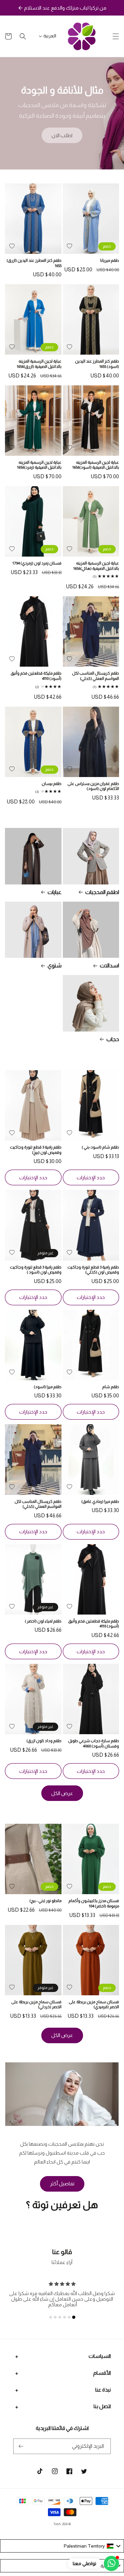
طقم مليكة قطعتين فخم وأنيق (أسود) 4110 (36, 676)
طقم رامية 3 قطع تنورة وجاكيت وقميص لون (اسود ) (36, 1270)
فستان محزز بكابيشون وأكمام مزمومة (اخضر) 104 (94, 1903)
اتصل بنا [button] (102, 2406)
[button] (116, 36)
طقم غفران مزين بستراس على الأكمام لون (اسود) (93, 786)
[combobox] (62, 2546)
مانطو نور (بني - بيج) (45, 1901)
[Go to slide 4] (60, 2317)
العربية (50, 36)
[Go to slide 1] (74, 2318)
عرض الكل (62, 1793)
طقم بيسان (52, 784)
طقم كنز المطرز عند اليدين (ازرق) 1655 (34, 263)
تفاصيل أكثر (62, 2184)
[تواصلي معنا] (111, 2563)
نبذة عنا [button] (103, 2390)
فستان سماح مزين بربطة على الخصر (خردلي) (36, 2005)
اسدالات (109, 966)
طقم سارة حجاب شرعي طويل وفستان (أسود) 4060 (94, 1743)
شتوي (55, 966)
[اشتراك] (21, 2446)
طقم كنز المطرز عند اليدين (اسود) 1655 (97, 364)
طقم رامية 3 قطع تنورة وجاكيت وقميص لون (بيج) (36, 1150)
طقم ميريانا (110, 260)
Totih (57, 2524)
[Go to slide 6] (51, 2317)
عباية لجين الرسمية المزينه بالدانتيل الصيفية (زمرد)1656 (39, 465)
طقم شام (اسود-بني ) (100, 1147)
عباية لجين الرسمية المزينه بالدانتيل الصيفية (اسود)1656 (96, 465)
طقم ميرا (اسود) (48, 1387)
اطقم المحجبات (102, 892)
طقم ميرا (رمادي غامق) (100, 1502)
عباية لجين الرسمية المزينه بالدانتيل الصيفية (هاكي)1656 (96, 566)
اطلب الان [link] (62, 135)
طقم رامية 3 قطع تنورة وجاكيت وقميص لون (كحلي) (93, 1270)
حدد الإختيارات (91, 1177)
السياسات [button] (100, 2356)
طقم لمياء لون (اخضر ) (43, 1621)
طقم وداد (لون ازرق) (44, 1741)
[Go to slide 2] (69, 2317)
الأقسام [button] (102, 2373)
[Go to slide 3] (64, 2317)
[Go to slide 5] (55, 2317)
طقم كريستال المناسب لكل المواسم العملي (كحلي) (96, 676)
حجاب (113, 1039)
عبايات (55, 892)
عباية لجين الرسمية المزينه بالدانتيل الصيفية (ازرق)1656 (39, 364)
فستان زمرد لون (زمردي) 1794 (37, 563)
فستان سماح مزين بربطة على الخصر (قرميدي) (94, 2005)
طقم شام (111, 1387)
